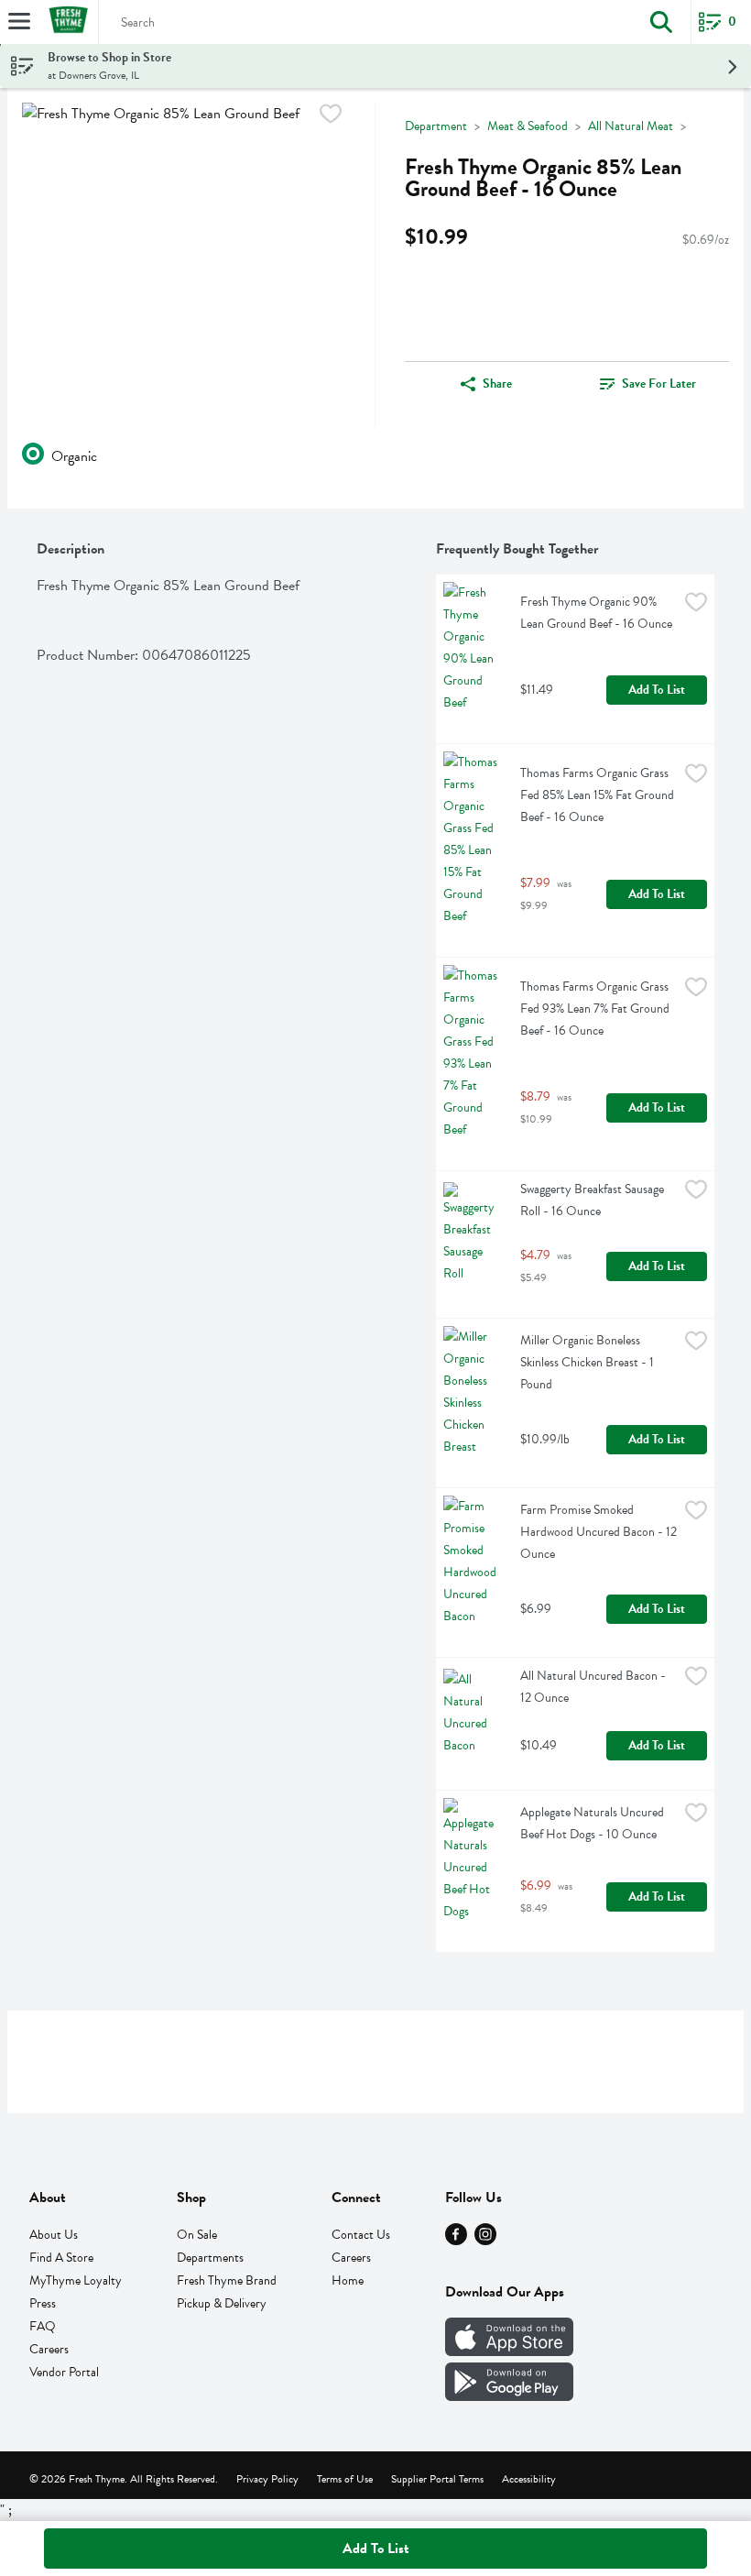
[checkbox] (331, 117)
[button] (661, 22)
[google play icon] (509, 2396)
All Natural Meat (631, 126)
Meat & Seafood (528, 126)
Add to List (657, 690)
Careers (49, 2349)
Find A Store (61, 2258)
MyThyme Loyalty (76, 2280)
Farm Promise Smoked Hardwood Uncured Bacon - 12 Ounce (599, 1532)
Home (348, 2280)
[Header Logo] (65, 22)
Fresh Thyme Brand (227, 2280)
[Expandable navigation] (19, 21)
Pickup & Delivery (222, 2303)
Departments (210, 2258)
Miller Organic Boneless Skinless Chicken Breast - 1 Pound (588, 1362)
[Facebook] (456, 2241)
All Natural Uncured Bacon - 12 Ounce (594, 1687)
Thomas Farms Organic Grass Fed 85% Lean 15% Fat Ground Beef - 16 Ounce (599, 795)
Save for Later (659, 384)
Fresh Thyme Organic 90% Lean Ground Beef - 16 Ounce (596, 613)
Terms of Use (345, 2479)
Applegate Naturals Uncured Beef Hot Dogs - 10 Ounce (593, 1823)
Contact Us (361, 2235)
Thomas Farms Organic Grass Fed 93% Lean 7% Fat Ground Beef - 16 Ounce (596, 1008)
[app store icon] (509, 2351)
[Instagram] (485, 2241)
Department (436, 126)
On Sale (197, 2235)
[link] (648, 384)
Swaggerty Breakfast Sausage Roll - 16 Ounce (593, 1200)
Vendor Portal (64, 2372)
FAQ (43, 2326)
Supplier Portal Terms (437, 2479)
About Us (54, 2235)
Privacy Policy (267, 2479)
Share (497, 384)
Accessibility (529, 2479)
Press (43, 2303)
